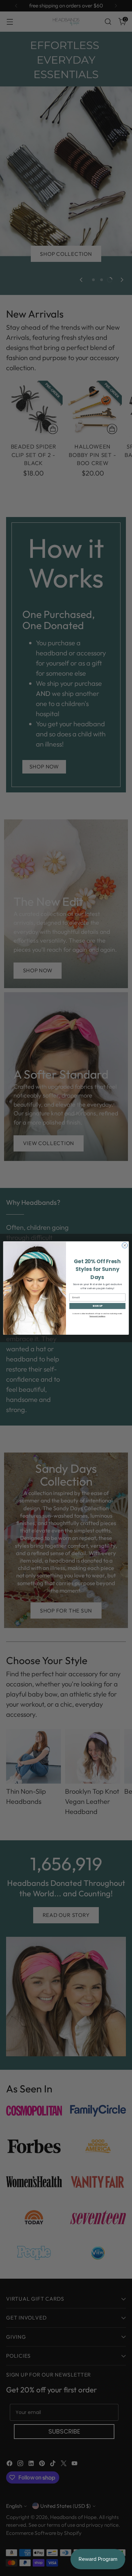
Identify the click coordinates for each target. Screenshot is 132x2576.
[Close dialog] (125, 1245)
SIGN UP (98, 1306)
